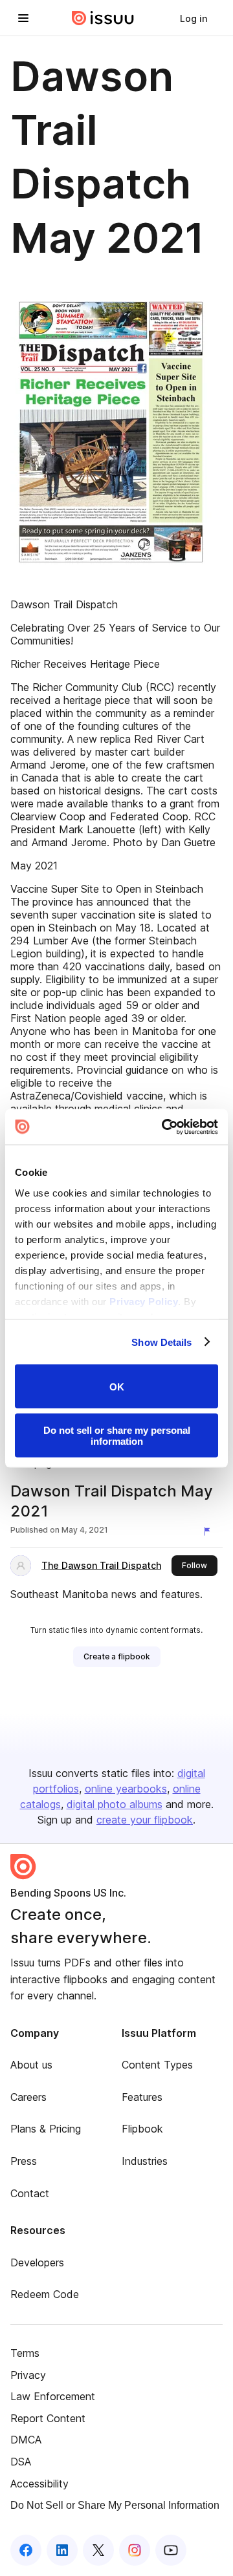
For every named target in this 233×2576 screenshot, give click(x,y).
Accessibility (39, 2484)
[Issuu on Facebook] (26, 2550)
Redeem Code (45, 2294)
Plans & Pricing (46, 2129)
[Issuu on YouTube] (171, 2550)
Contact (30, 2193)
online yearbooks (126, 1789)
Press (24, 2161)
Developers (37, 2262)
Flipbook (142, 2129)
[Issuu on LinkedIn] (62, 2550)
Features (142, 2097)
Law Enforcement (53, 2396)
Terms (25, 2353)
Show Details (161, 1342)
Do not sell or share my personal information (117, 1435)
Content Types (157, 2065)
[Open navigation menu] (23, 18)
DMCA (26, 2440)
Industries (145, 2161)
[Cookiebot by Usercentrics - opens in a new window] (164, 1127)
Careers (28, 2097)
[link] (194, 18)
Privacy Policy (144, 1301)
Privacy (28, 2375)
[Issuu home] (103, 18)
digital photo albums (115, 1804)
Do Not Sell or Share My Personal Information (115, 2505)
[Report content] (210, 1531)
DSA (21, 2462)
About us (31, 2065)
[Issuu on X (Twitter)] (98, 2550)
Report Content (48, 2418)
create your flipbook (145, 1820)
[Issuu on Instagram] (135, 2550)
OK (117, 1386)
